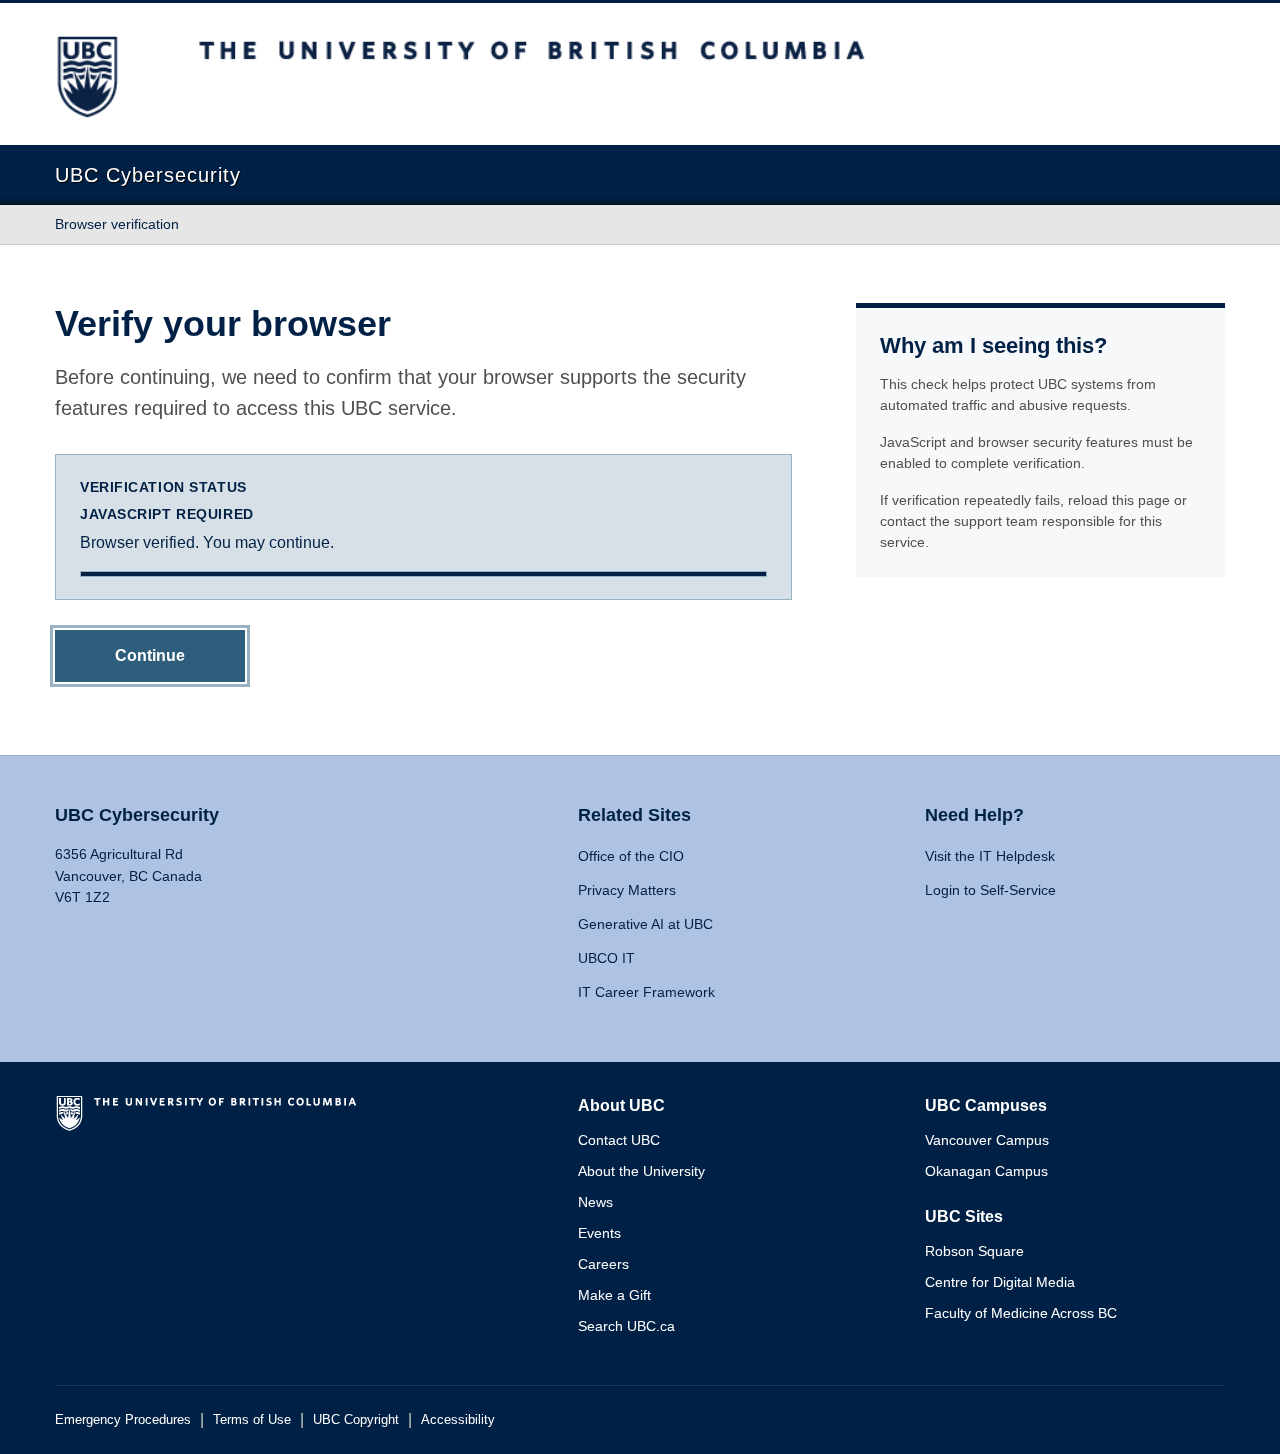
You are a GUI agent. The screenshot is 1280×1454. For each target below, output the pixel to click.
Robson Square (974, 1251)
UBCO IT (606, 958)
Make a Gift (614, 1295)
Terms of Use (252, 1419)
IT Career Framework (646, 992)
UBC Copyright (356, 1419)
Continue (150, 655)
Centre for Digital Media (1000, 1282)
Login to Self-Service (990, 890)
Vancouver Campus (987, 1140)
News (595, 1202)
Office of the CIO (631, 856)
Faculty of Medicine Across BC (1021, 1313)
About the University (641, 1171)
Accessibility (458, 1419)
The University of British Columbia (210, 1121)
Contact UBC (619, 1140)
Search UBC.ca (626, 1326)
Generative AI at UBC (645, 924)
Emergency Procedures (123, 1419)
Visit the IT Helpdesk (990, 856)
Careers (603, 1264)
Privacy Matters (627, 890)
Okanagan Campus (986, 1171)
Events (599, 1233)
